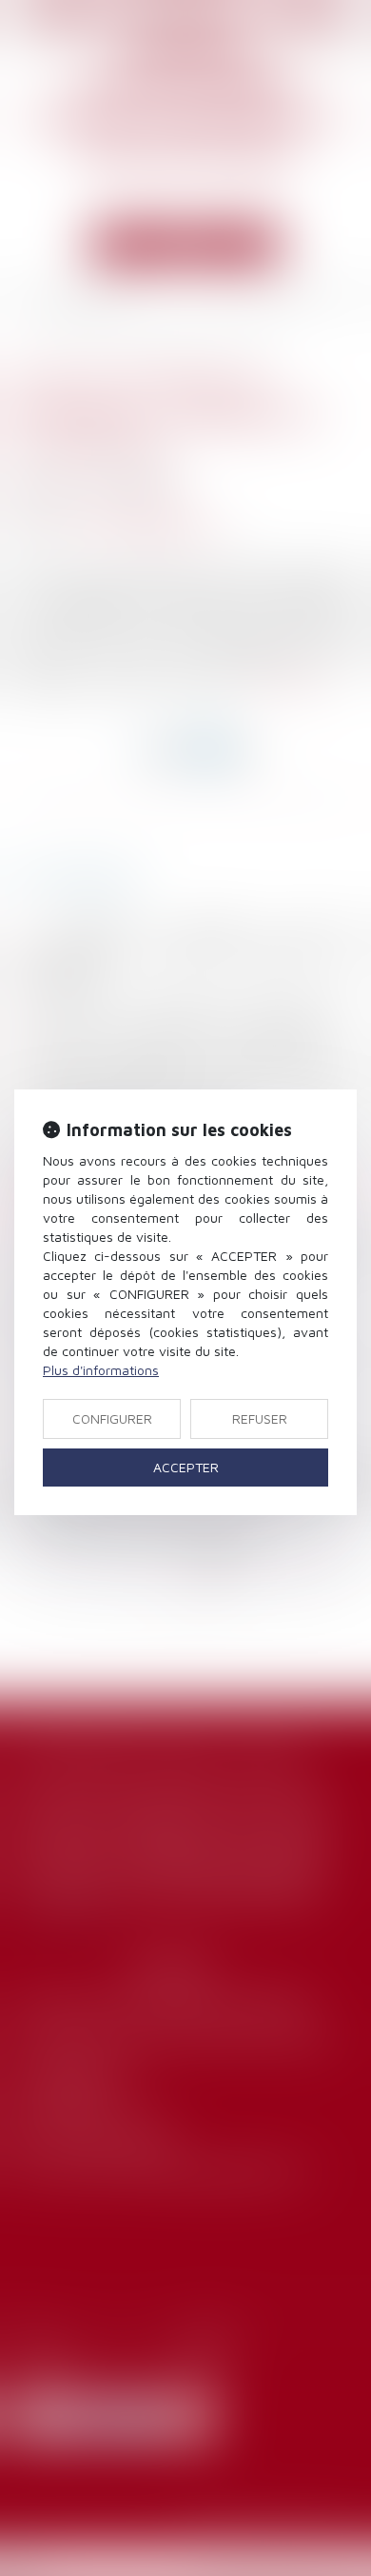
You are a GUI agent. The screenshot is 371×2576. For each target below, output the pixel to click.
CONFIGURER (112, 1418)
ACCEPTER (186, 1467)
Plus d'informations (101, 1370)
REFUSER (260, 1418)
